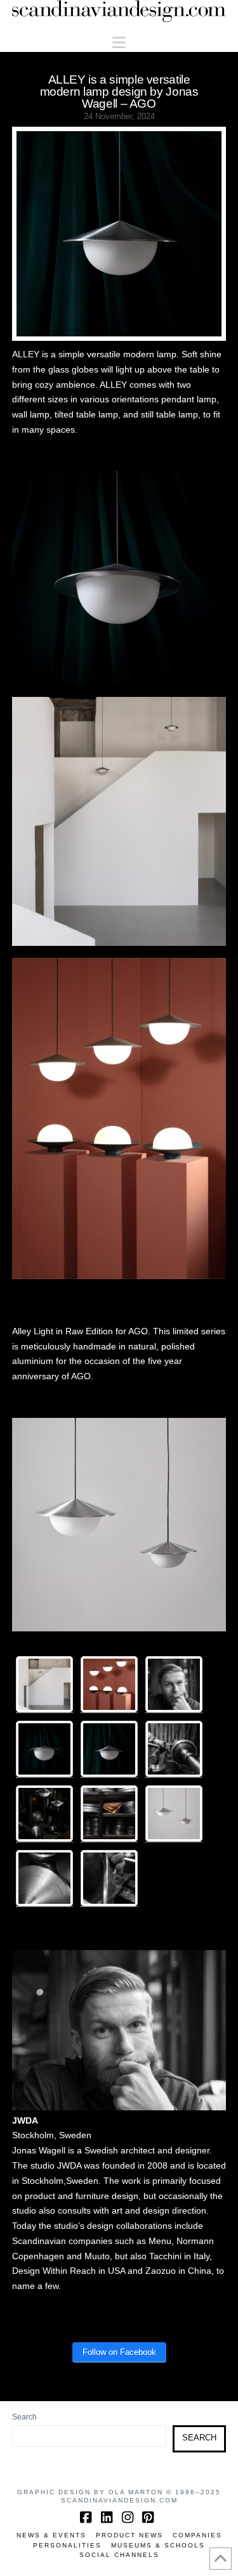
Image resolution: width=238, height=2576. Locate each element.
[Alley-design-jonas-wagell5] (174, 1814)
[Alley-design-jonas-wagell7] (109, 1878)
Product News (129, 2535)
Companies (197, 2535)
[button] (119, 43)
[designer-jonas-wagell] (174, 1685)
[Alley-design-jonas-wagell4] (109, 1749)
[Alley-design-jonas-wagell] (44, 1749)
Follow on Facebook (119, 2352)
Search (24, 2417)
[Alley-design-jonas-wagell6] (109, 1814)
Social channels (119, 2555)
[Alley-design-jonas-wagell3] (109, 1685)
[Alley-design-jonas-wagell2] (44, 1685)
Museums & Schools (158, 2545)
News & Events (51, 2535)
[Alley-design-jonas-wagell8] (174, 1749)
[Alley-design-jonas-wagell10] (44, 1878)
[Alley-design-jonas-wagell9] (44, 1814)
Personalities (67, 2545)
